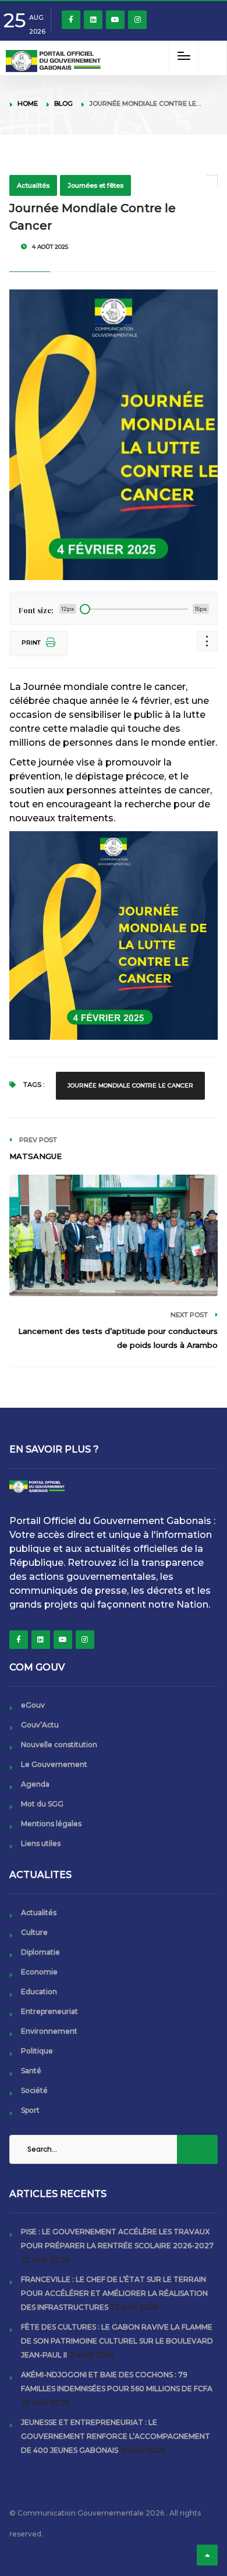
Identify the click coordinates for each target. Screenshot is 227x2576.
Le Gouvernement (54, 1764)
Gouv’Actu (40, 1725)
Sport (30, 2110)
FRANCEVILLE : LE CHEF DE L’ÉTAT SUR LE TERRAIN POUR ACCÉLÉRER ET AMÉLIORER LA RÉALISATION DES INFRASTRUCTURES (114, 2293)
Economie (39, 1972)
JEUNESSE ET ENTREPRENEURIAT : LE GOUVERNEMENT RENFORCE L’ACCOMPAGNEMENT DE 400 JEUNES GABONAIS (116, 2436)
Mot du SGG (42, 1804)
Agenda (35, 1784)
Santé (31, 2071)
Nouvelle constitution (59, 1745)
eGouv (33, 1705)
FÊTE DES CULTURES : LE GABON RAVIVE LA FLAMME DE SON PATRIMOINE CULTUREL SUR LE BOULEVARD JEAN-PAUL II (117, 2341)
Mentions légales (51, 1824)
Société (34, 2090)
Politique (37, 2051)
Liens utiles (41, 1843)
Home (28, 103)
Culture (34, 1932)
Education (39, 1992)
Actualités (33, 185)
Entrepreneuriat (49, 2011)
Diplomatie (40, 1952)
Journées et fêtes (95, 185)
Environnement (49, 2031)
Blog (63, 103)
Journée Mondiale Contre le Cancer (130, 1085)
